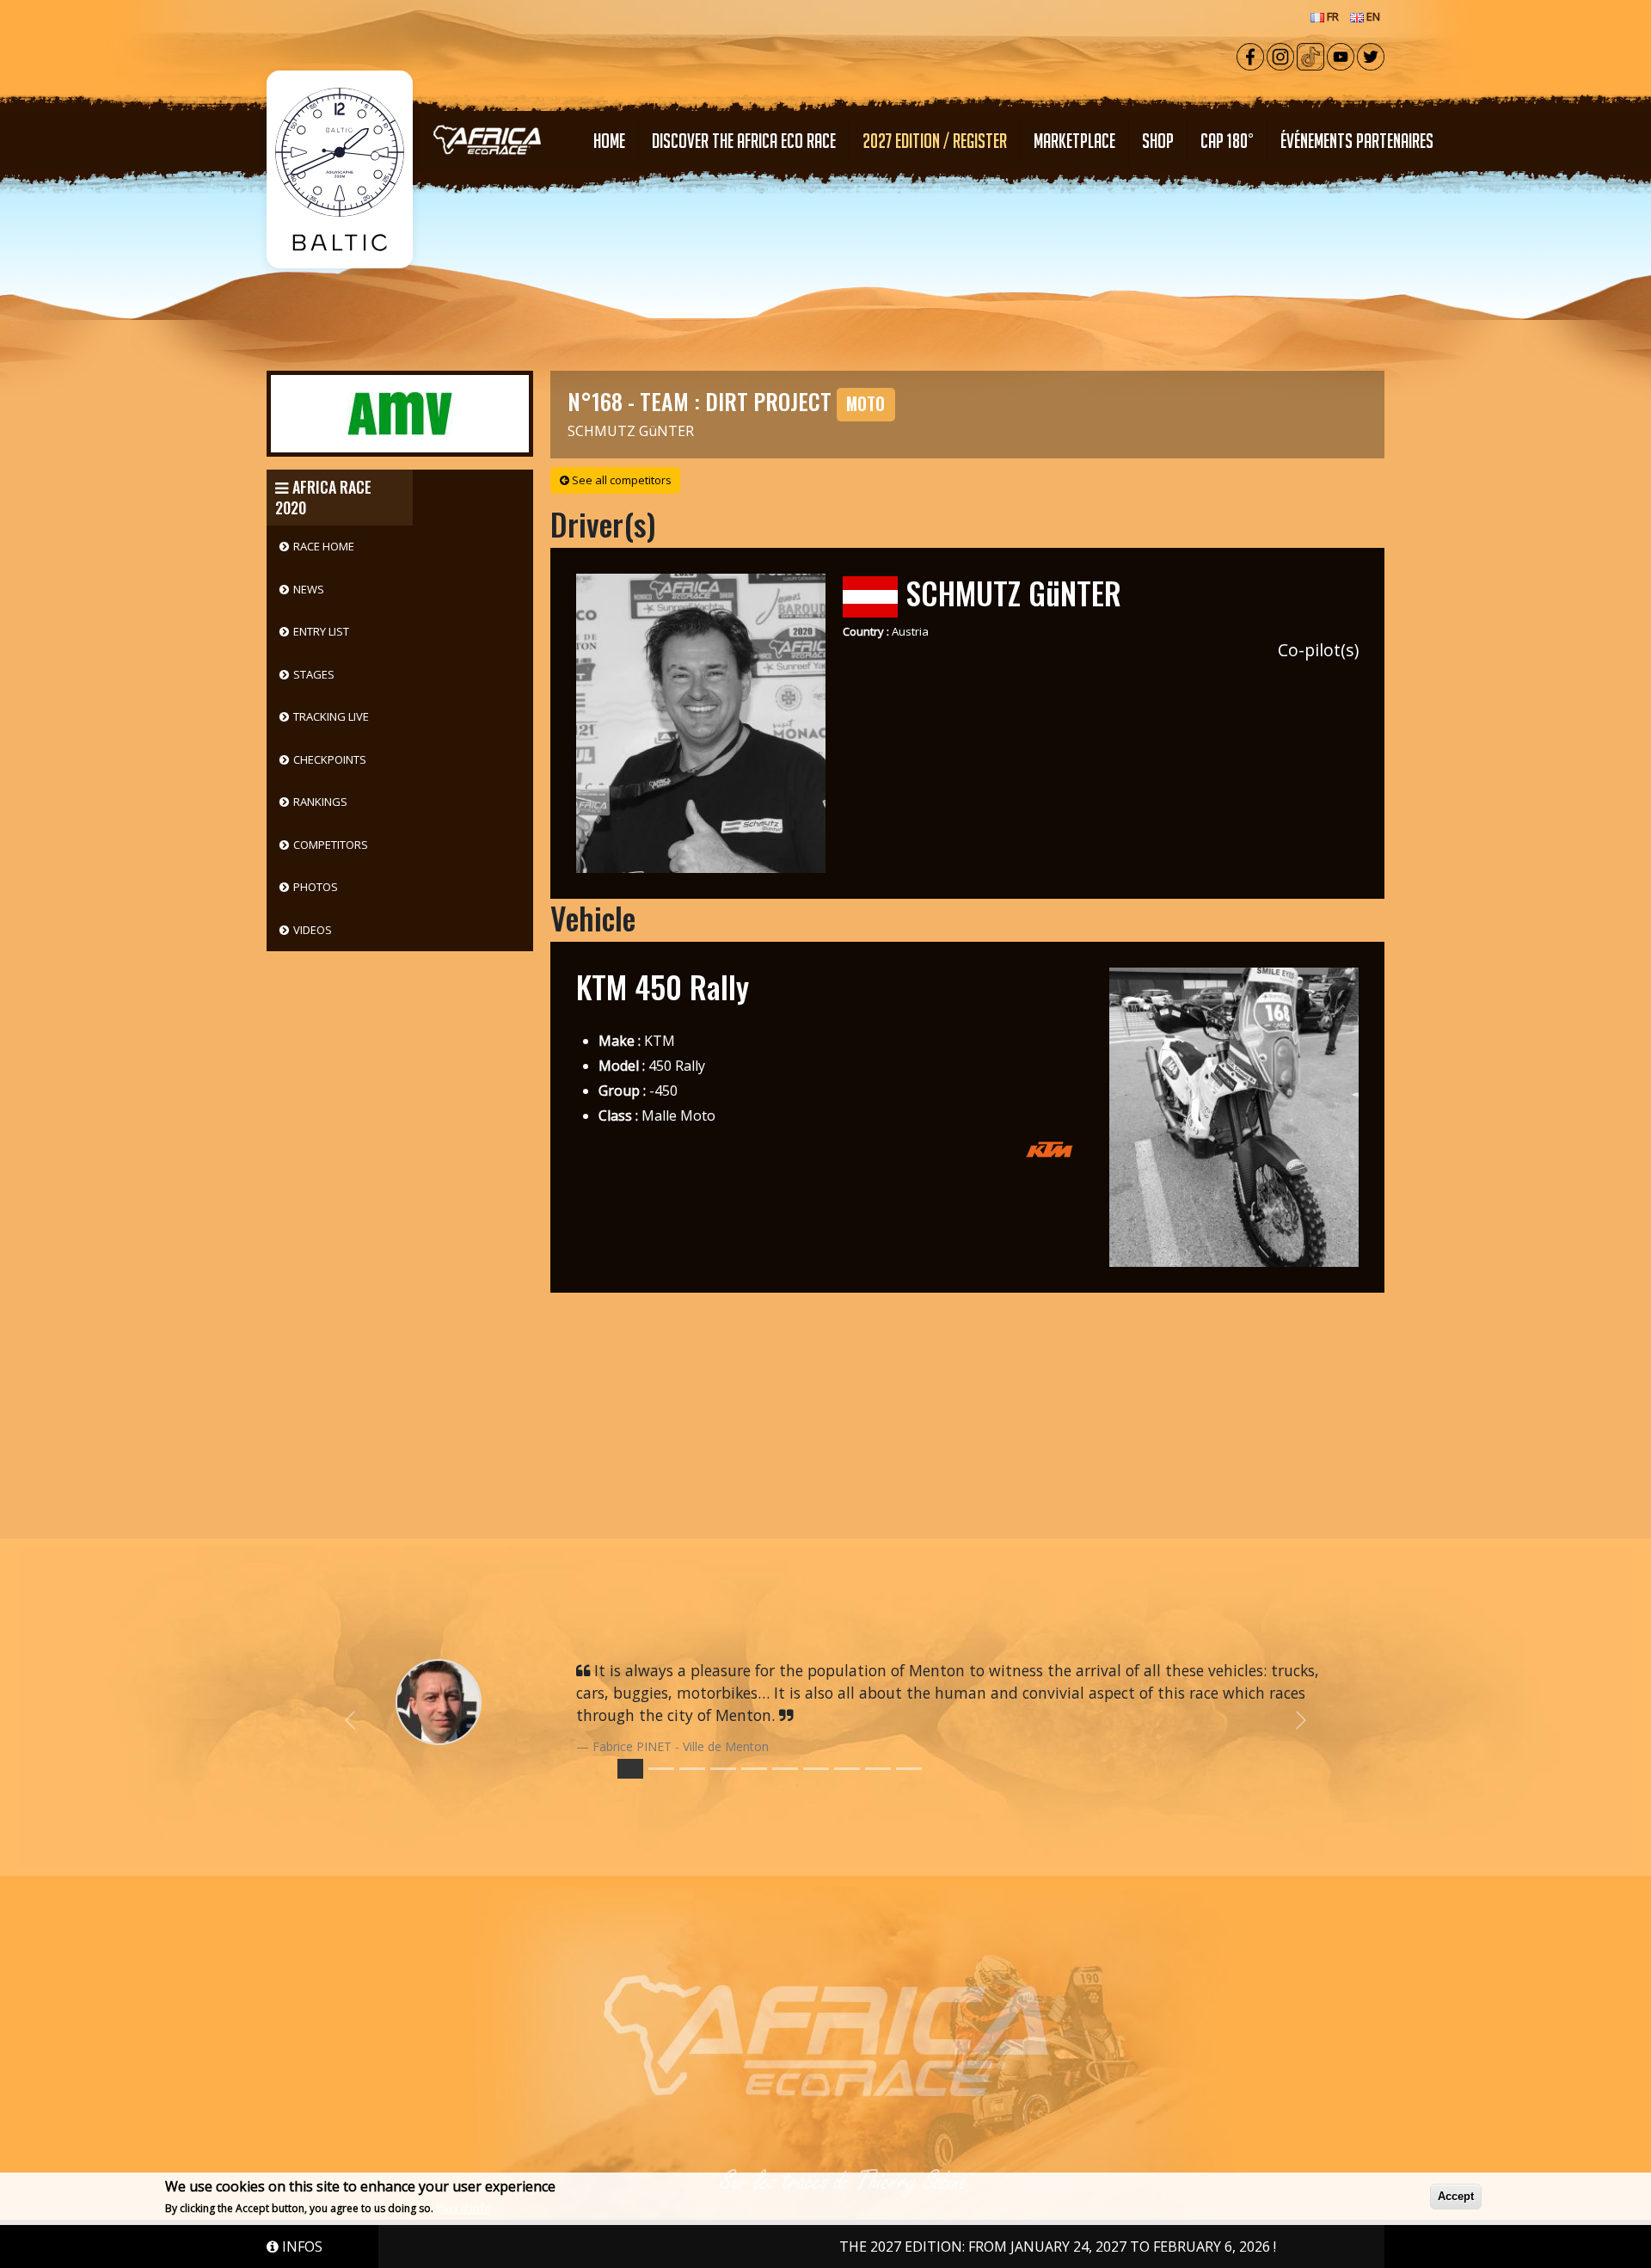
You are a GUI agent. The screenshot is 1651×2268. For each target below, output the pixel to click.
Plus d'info (463, 2208)
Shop (1158, 141)
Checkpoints (330, 759)
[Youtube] (1341, 55)
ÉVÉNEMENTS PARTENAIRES (1357, 141)
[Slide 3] (723, 1769)
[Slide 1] (661, 1769)
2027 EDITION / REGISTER (935, 141)
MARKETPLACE (1074, 141)
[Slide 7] (847, 1769)
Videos (313, 930)
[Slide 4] (754, 1769)
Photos (316, 887)
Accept (1456, 2196)
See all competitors (620, 480)
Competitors (331, 845)
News (309, 589)
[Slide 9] (909, 1769)
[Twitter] (1371, 55)
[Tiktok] (1310, 55)
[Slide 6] (816, 1769)
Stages (314, 674)
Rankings (320, 802)
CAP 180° (1227, 141)
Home (609, 141)
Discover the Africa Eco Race (744, 141)
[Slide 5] (785, 1769)
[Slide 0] (630, 1769)
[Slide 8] (878, 1769)
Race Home (324, 546)
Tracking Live (331, 716)
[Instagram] (1280, 55)
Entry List (321, 631)
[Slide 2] (692, 1769)
